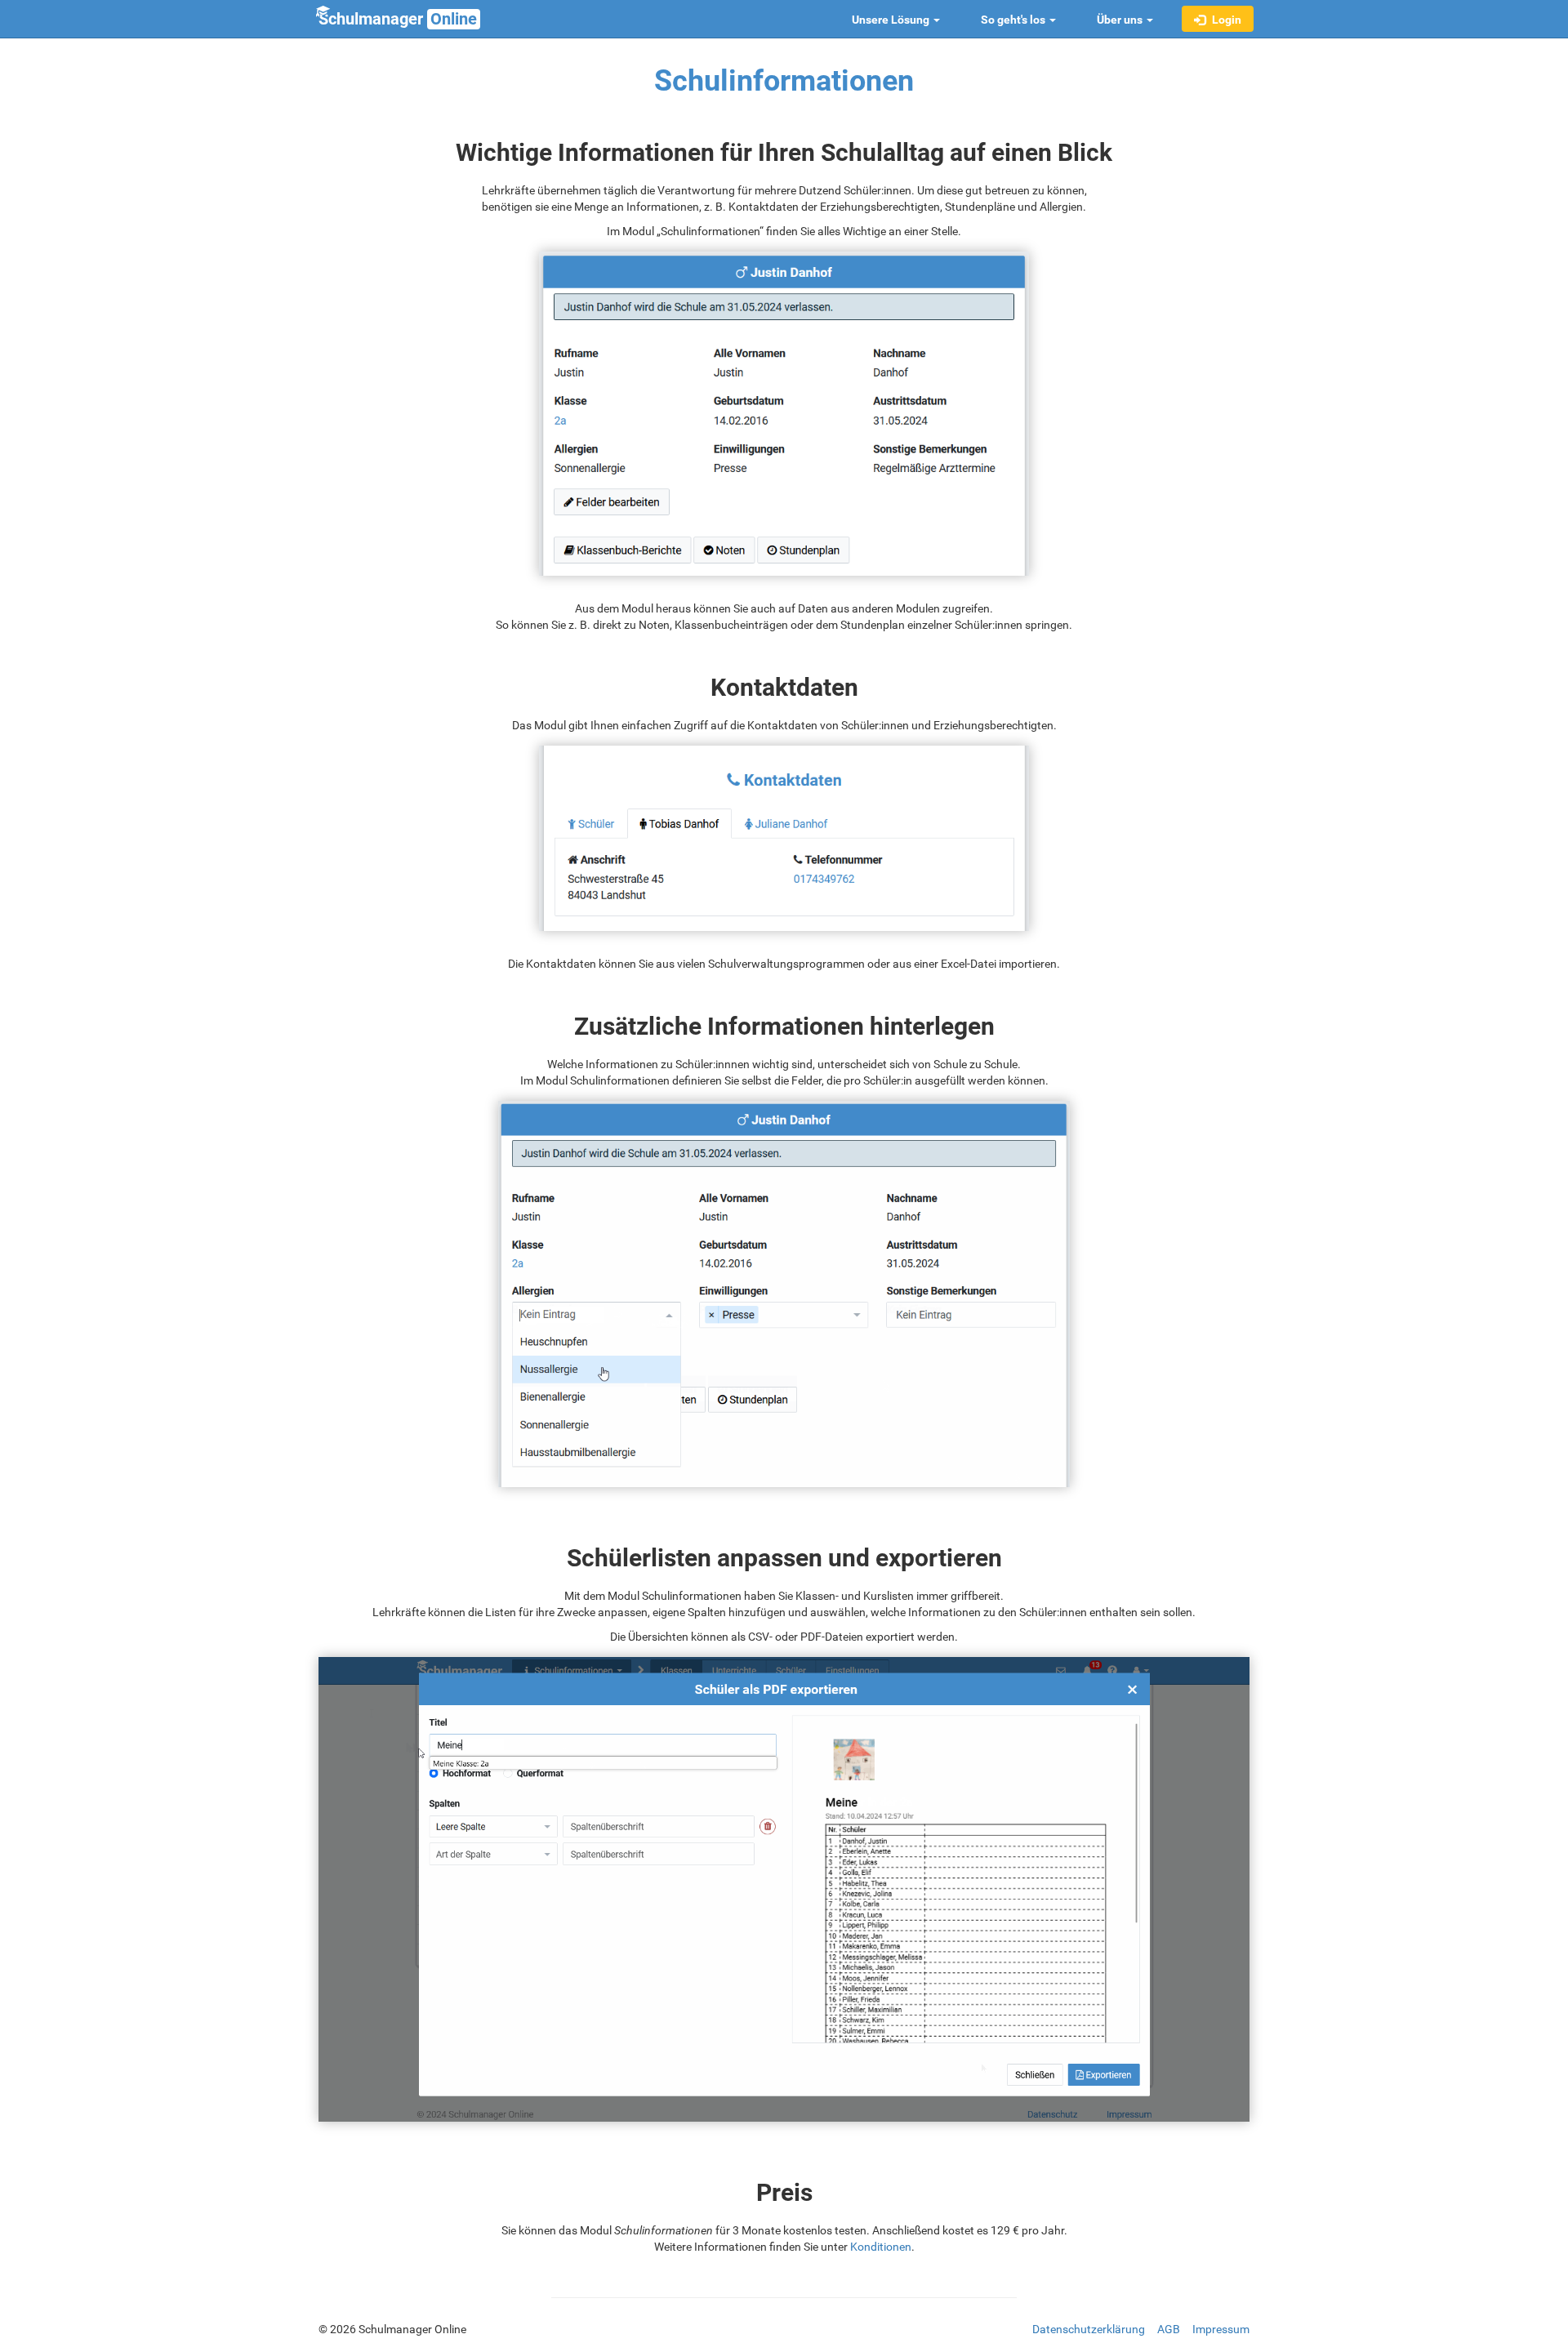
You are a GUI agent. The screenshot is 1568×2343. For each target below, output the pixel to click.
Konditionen (881, 2247)
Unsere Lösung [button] (892, 20)
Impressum (1221, 2329)
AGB (1169, 2329)
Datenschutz (1089, 2329)
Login (1225, 20)
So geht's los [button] (1014, 20)
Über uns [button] (1121, 20)
